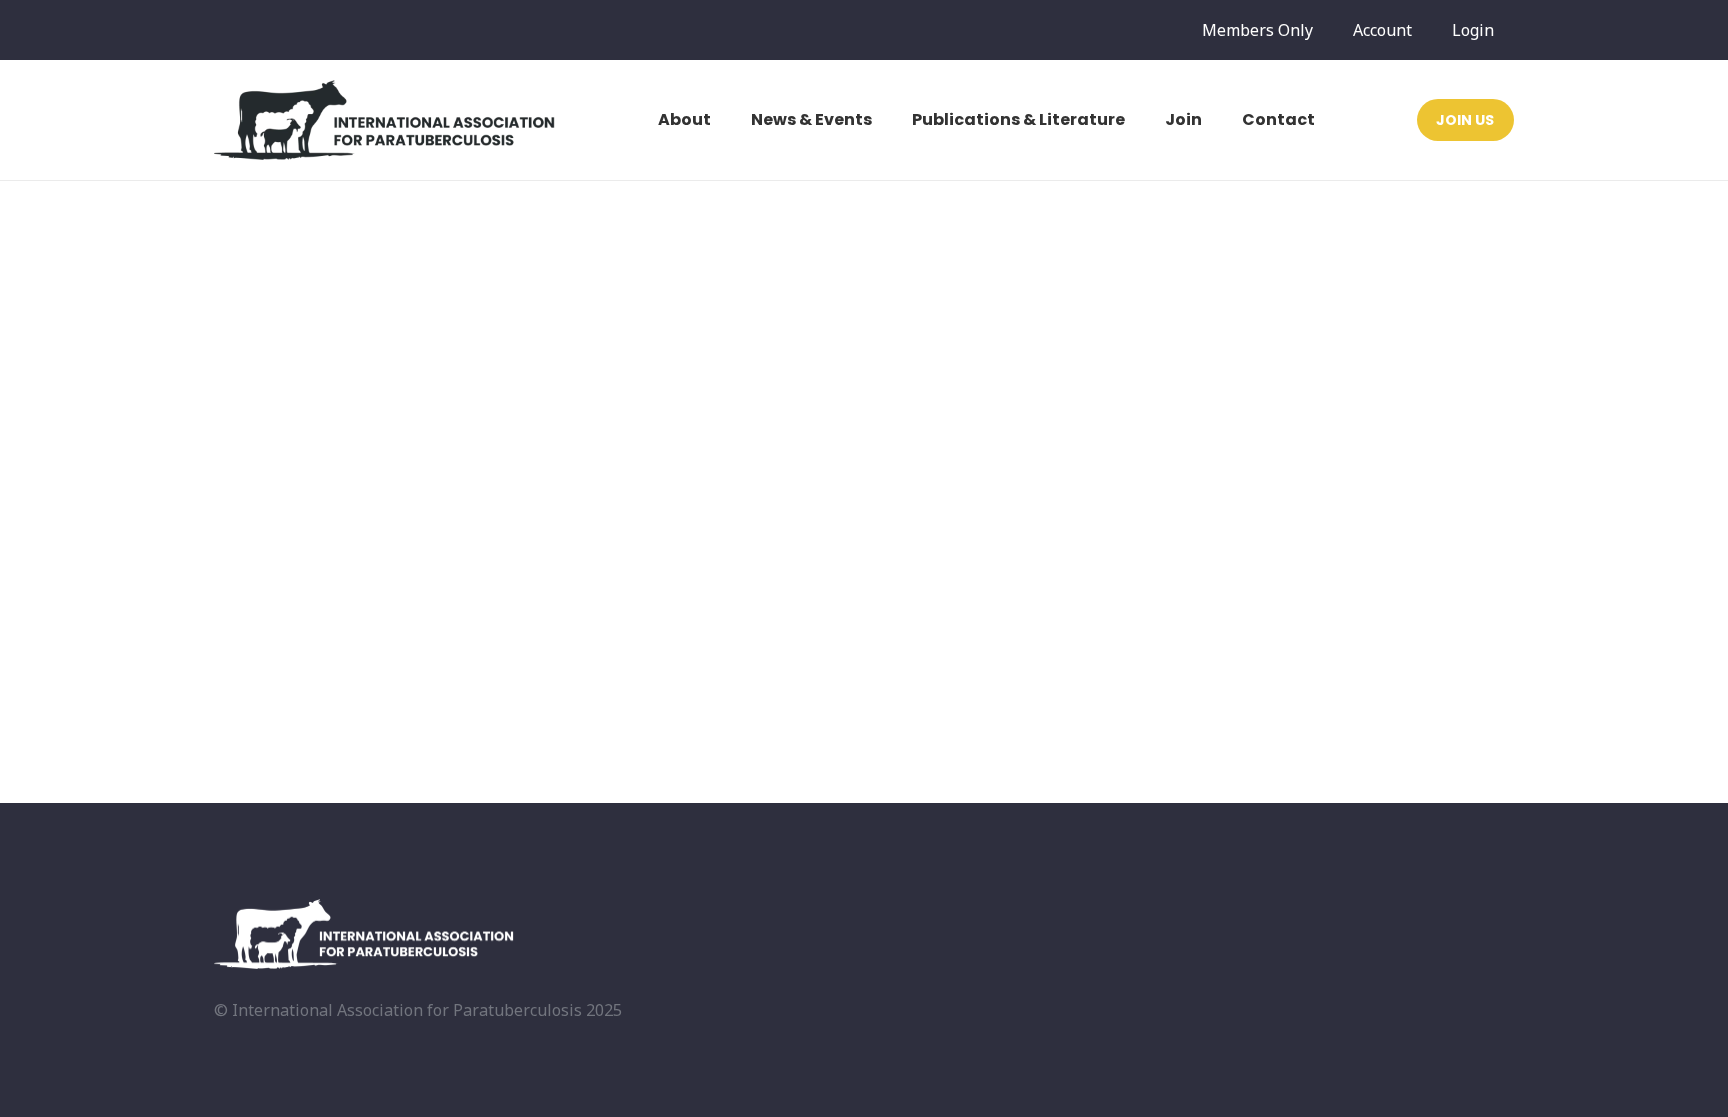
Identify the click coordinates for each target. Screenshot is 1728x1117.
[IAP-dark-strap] (384, 120)
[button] (721, 120)
